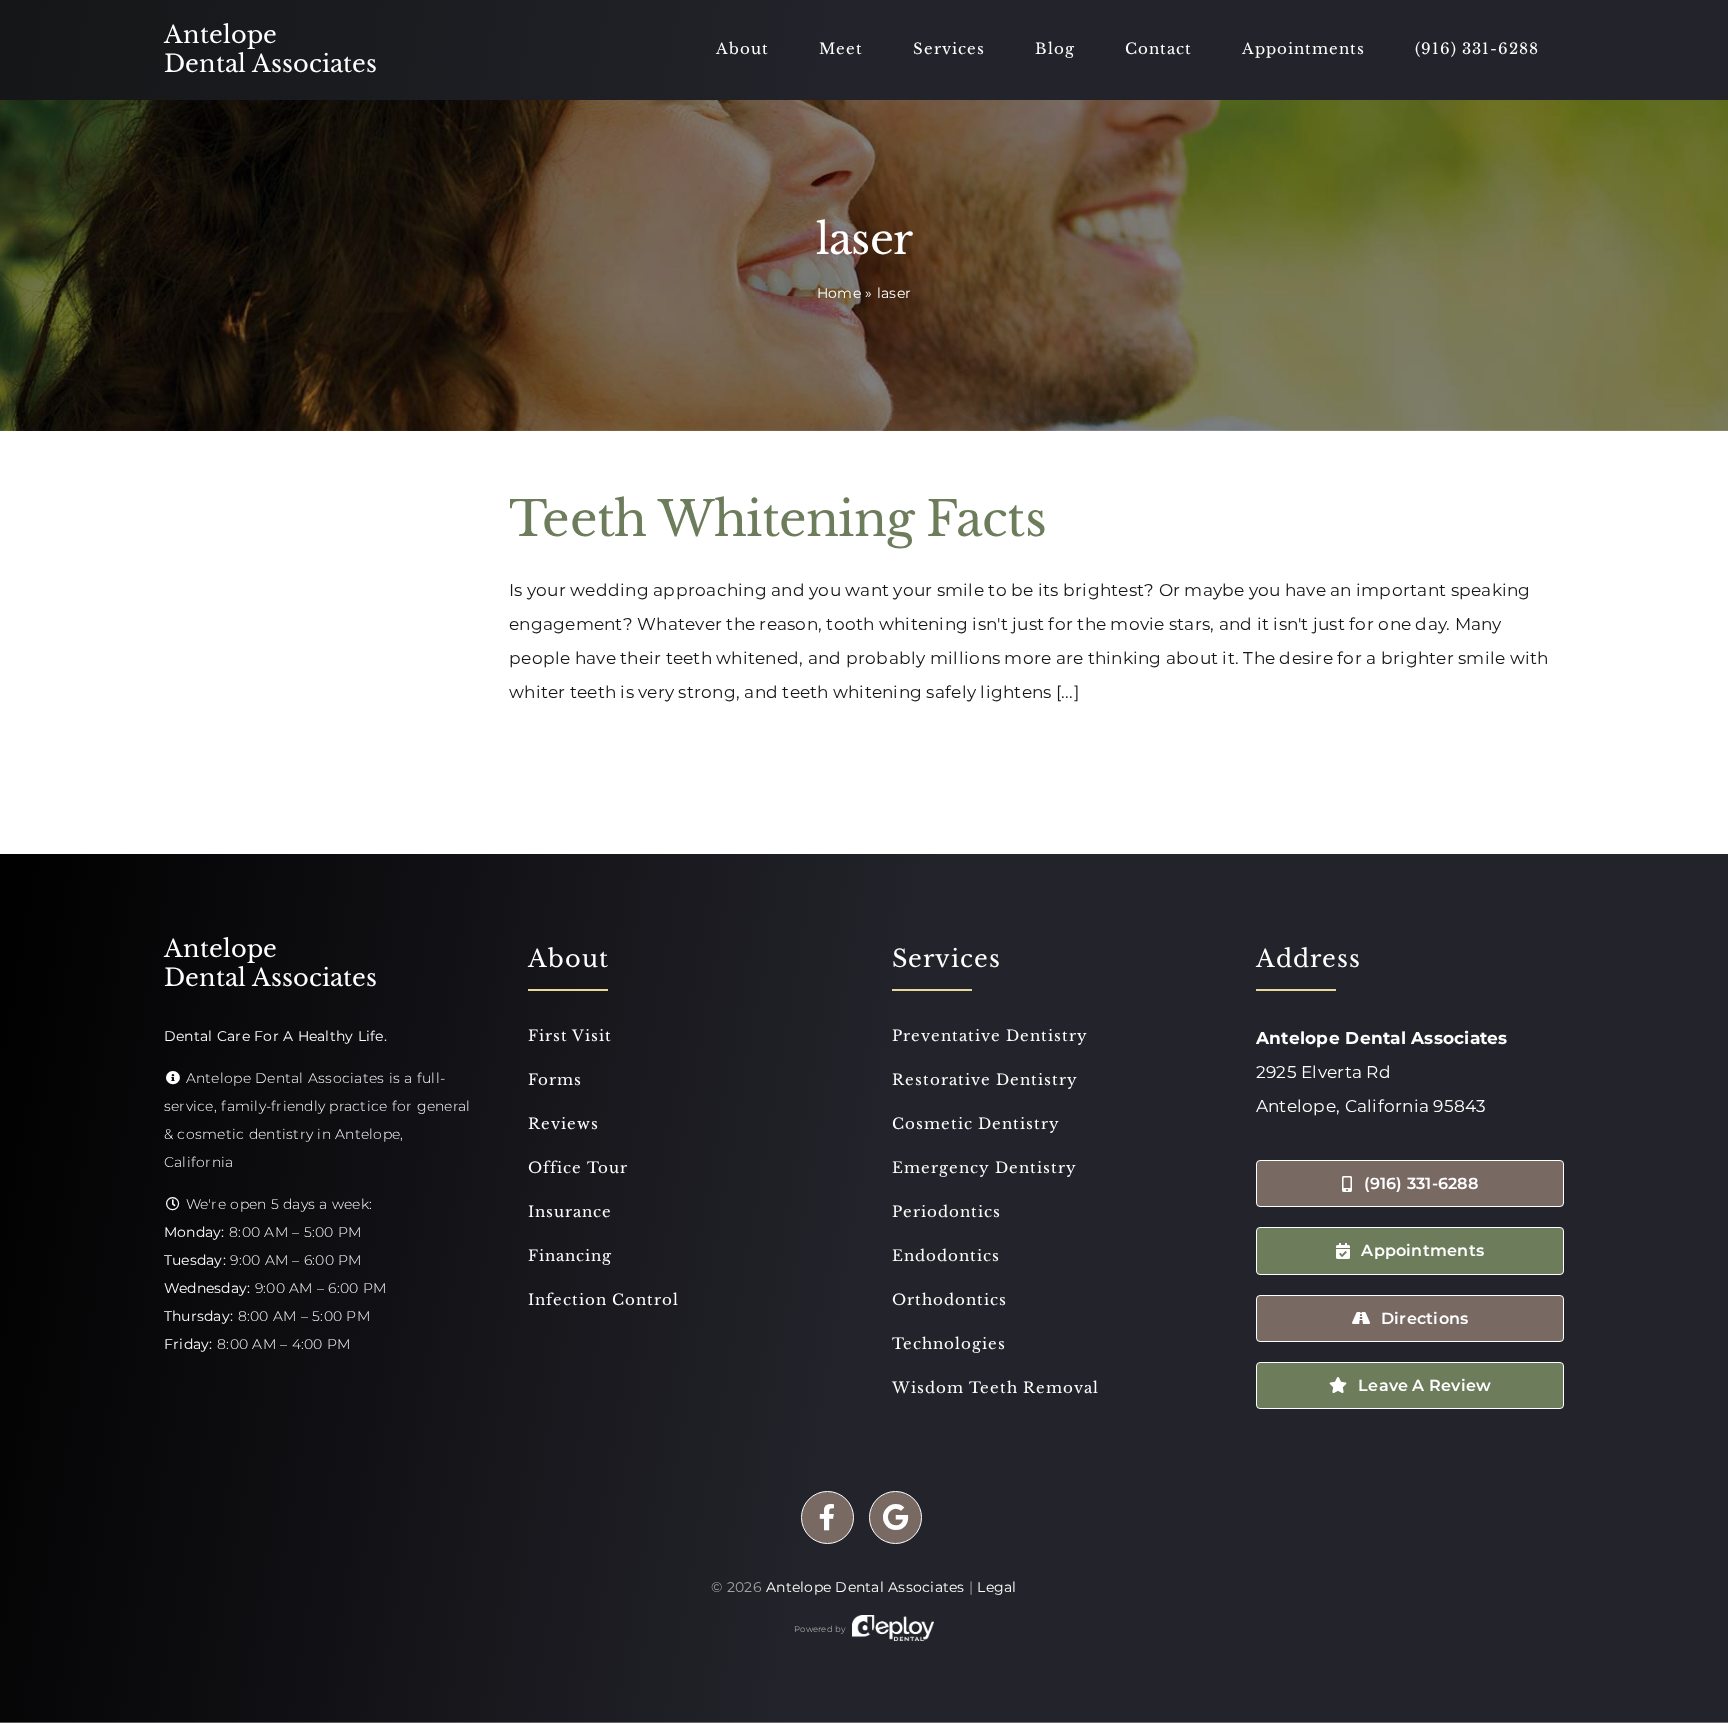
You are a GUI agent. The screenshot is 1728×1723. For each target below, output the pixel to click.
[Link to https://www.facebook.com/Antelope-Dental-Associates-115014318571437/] (827, 1517)
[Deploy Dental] (893, 1629)
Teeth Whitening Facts (777, 519)
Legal (996, 1587)
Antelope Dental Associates (865, 1587)
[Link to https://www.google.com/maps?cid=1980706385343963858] (895, 1517)
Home (839, 293)
